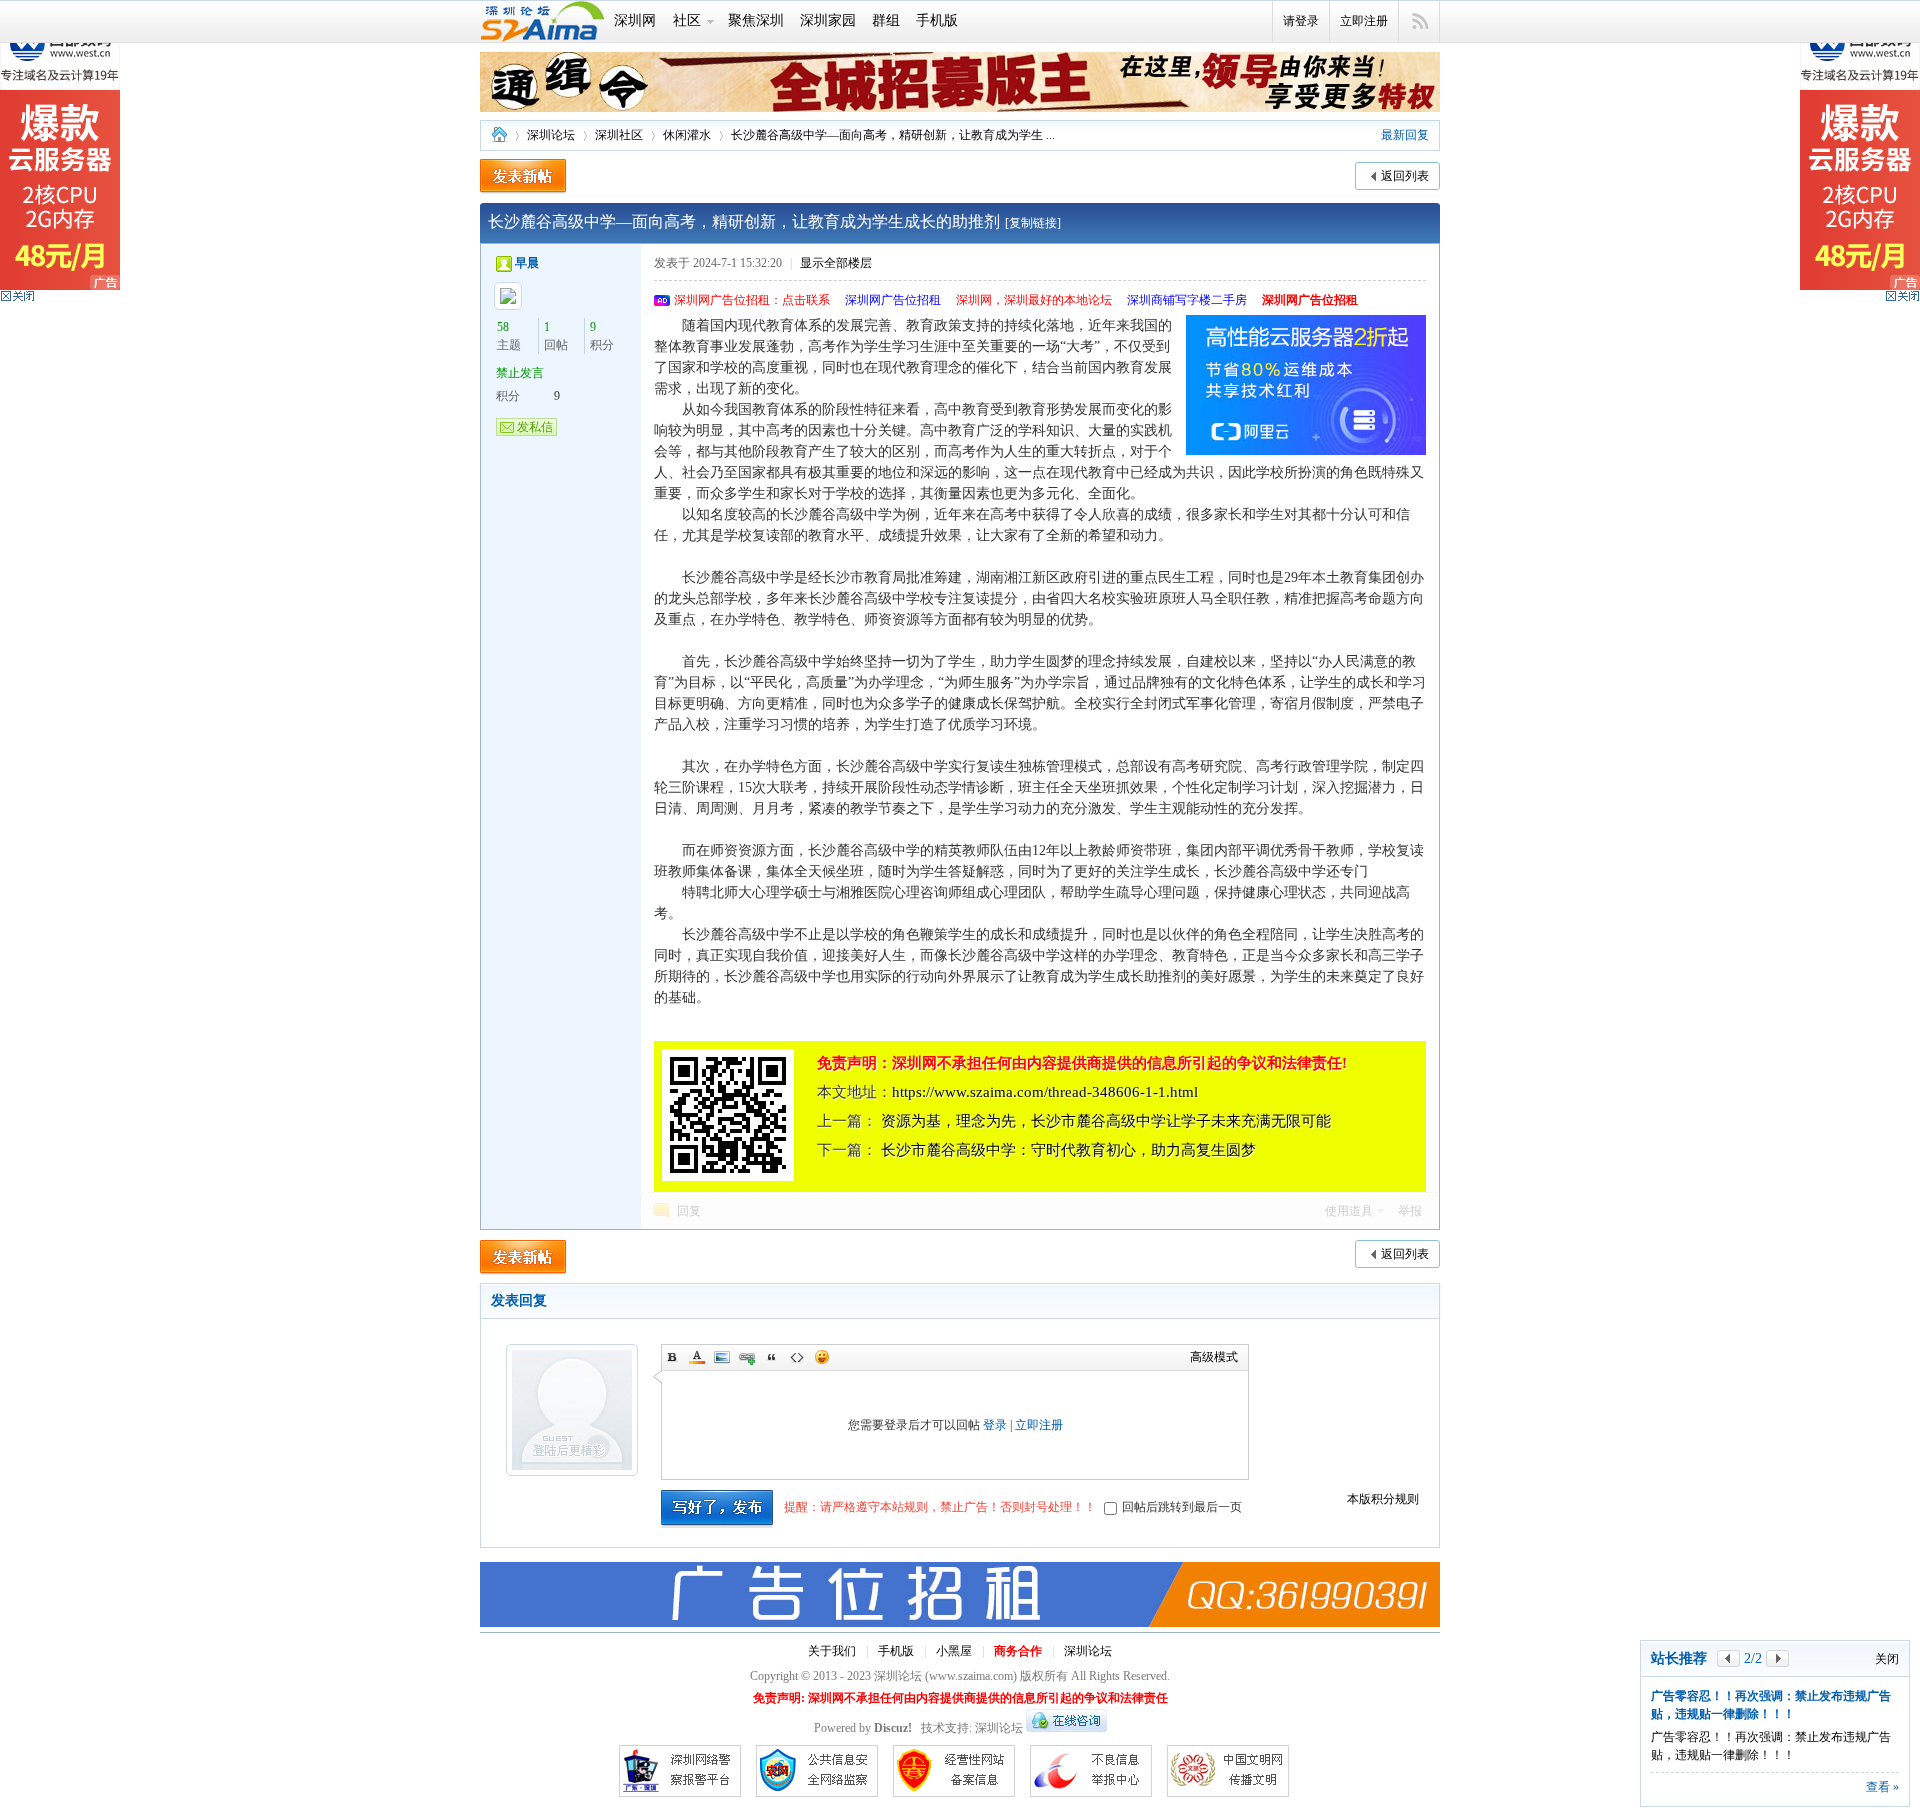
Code (797, 1357)
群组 (886, 20)
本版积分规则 (1383, 1499)
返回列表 (1405, 176)
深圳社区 (619, 135)
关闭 (1887, 1659)
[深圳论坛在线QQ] (1066, 1728)
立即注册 (1364, 21)
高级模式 (1214, 1357)
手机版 (937, 20)
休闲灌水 (687, 135)
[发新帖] (523, 176)
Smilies (822, 1357)
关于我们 (832, 1651)
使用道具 (1349, 1211)
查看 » (1882, 1787)
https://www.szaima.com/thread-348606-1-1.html (1045, 1092)
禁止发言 (520, 373)
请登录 (1301, 21)
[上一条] (1728, 1658)
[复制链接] (1033, 223)
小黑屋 (954, 1651)
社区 (687, 20)
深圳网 (635, 20)
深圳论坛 (499, 135)
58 (503, 327)
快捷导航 (1419, 22)
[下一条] (1777, 1658)
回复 (689, 1211)
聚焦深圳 (756, 20)
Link (747, 1357)
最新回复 (1405, 135)
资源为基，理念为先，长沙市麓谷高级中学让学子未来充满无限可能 (1106, 1121)
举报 (1410, 1211)
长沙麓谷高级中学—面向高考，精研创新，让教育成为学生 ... (893, 135)
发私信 (535, 427)
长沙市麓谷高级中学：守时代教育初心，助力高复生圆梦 (1068, 1150)
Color (697, 1357)
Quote (772, 1357)
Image (722, 1357)
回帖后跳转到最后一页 (1182, 1507)
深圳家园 (828, 20)
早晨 (527, 263)
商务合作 (1018, 1651)
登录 (995, 1425)
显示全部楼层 (836, 263)
